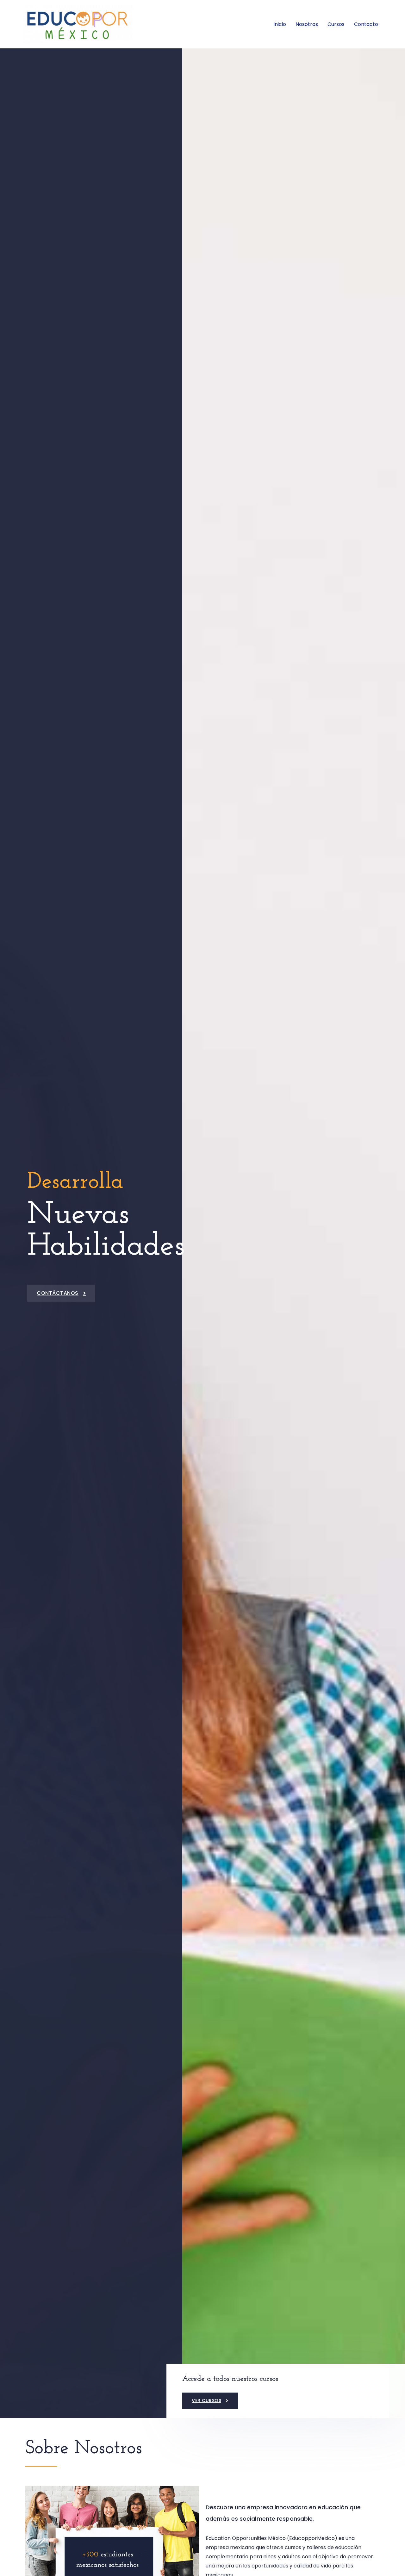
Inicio (280, 24)
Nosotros (307, 24)
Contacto (366, 24)
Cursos (336, 24)
